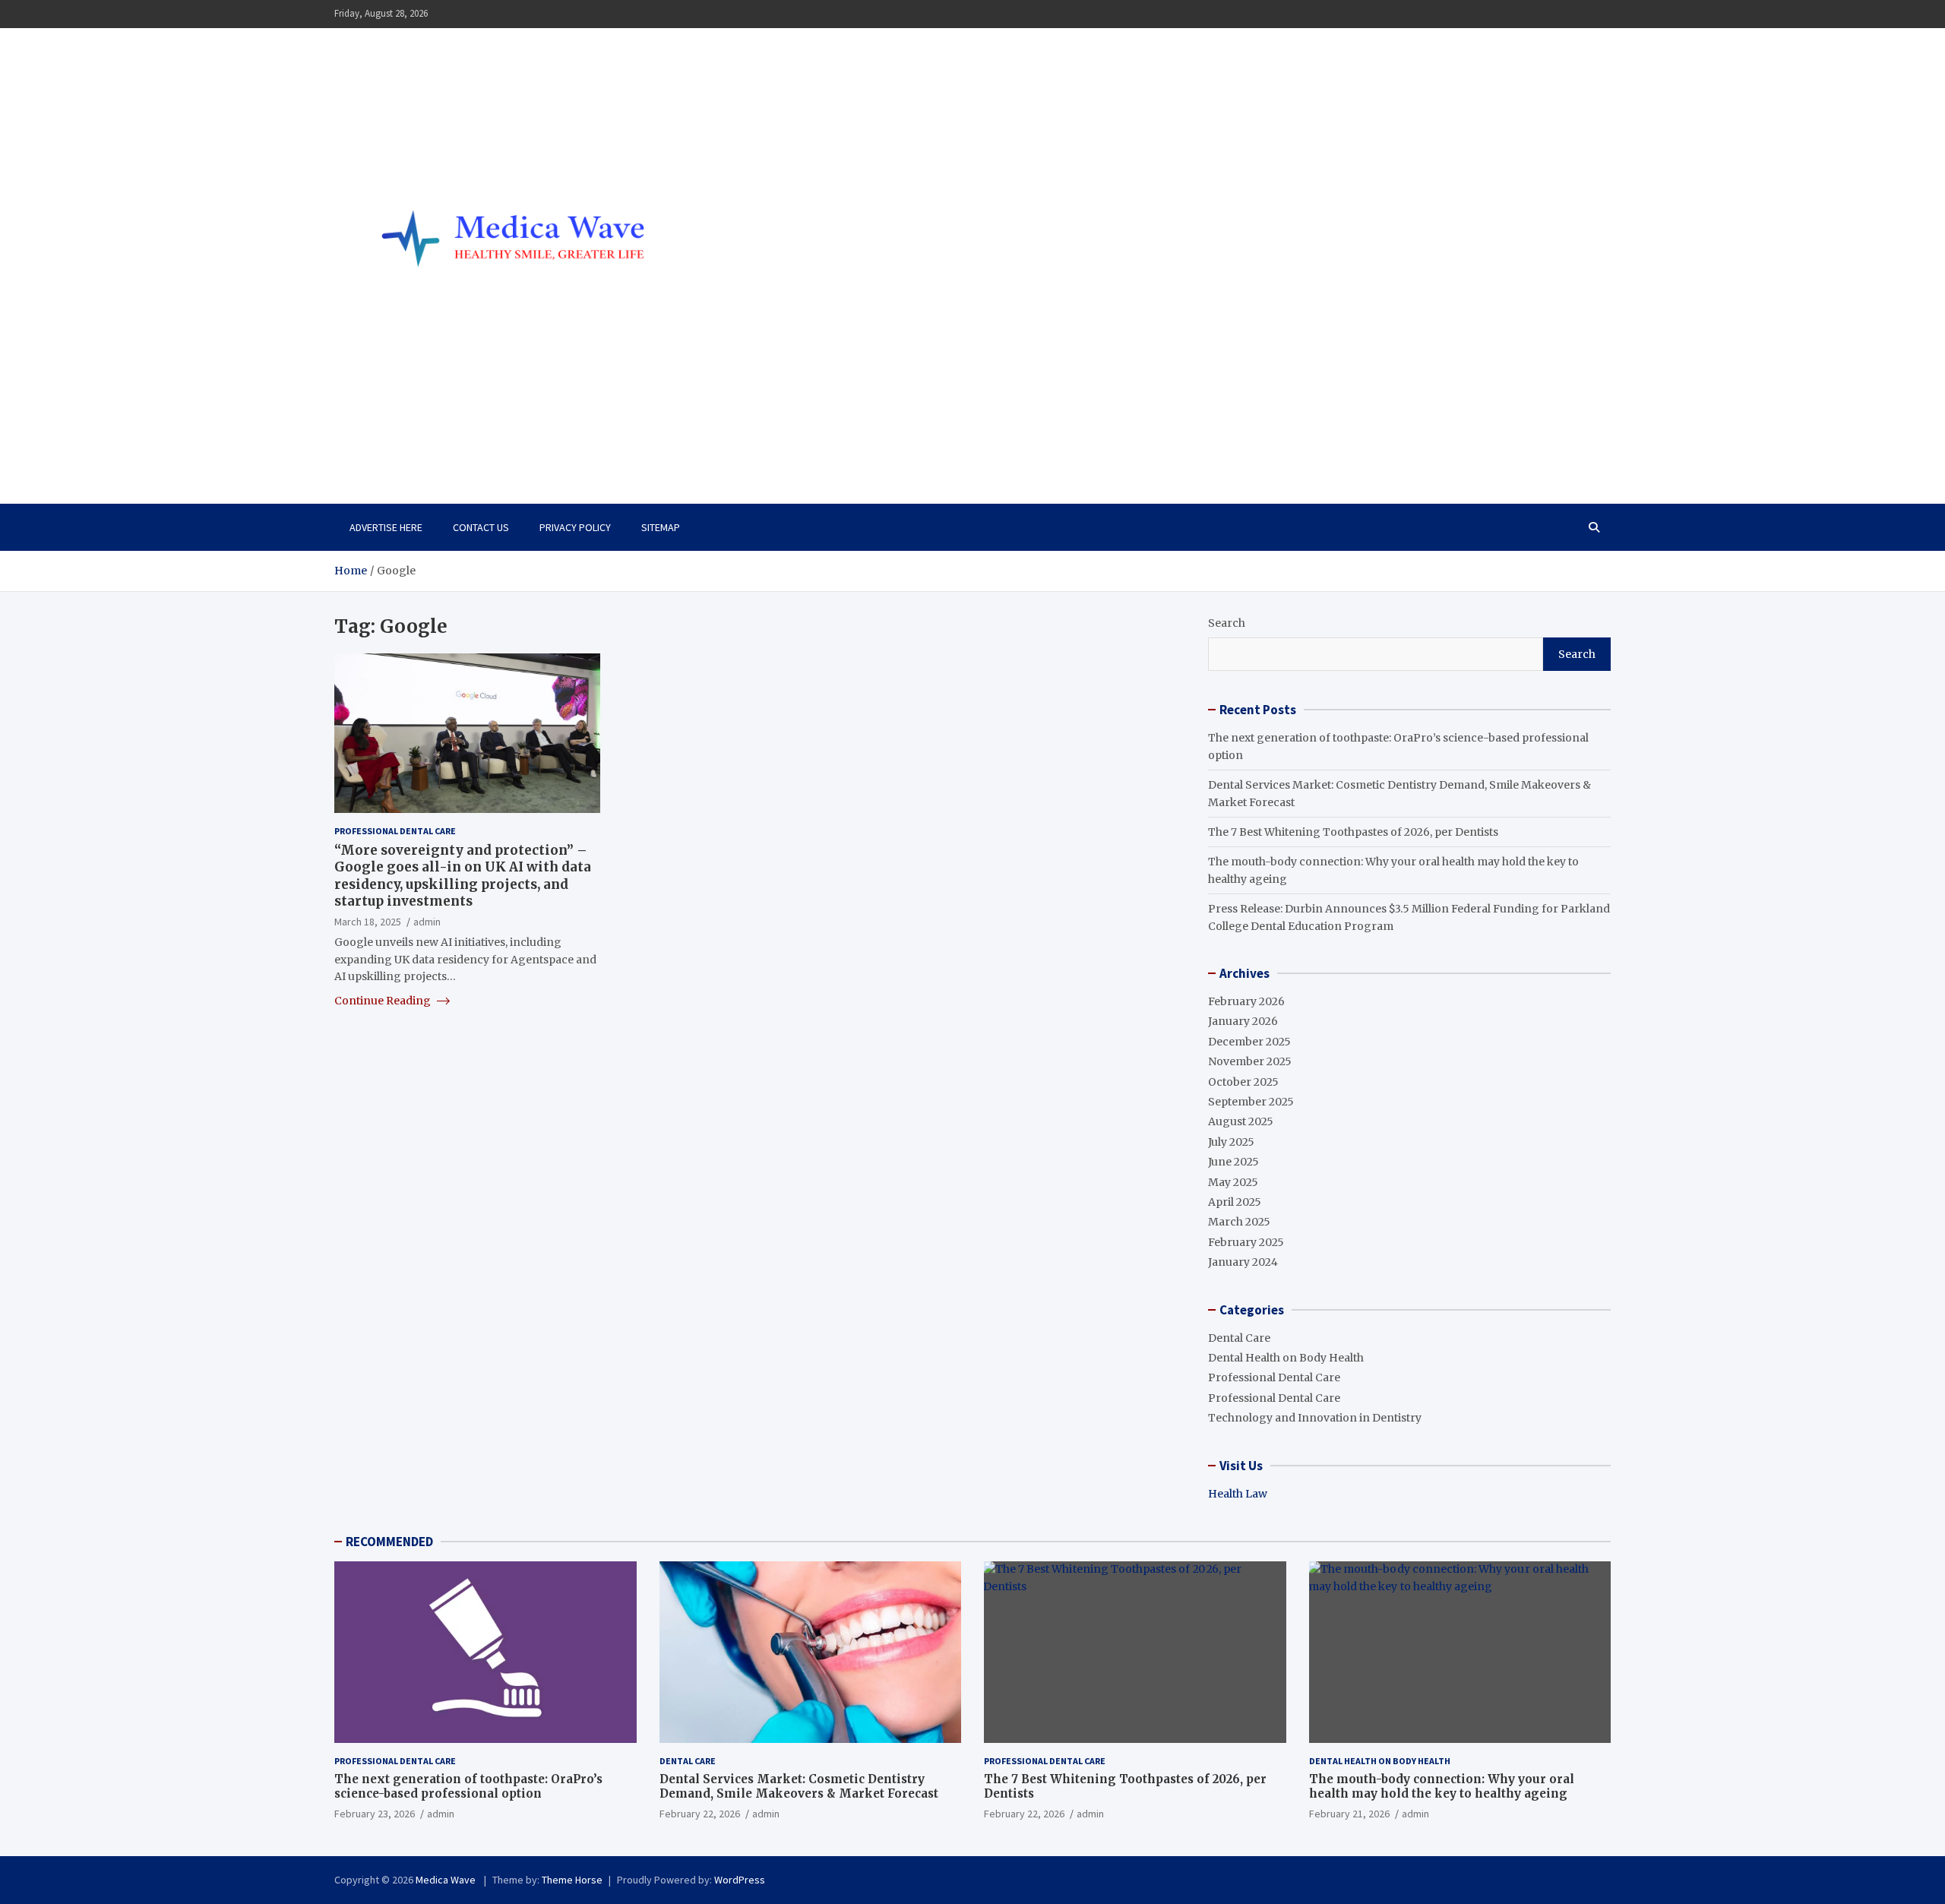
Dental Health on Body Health (1286, 1358)
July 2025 (1231, 1142)
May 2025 (1233, 1182)
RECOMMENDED (389, 1542)
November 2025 (1250, 1061)
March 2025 (1239, 1222)
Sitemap (661, 527)
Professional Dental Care (395, 831)
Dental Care (1239, 1338)
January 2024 (1243, 1262)
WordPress (740, 1880)
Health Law (1238, 1494)
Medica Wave (416, 438)
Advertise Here (386, 527)
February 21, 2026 (1349, 1814)
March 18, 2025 (368, 921)
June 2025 (1233, 1162)
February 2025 (1246, 1242)
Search (1227, 623)
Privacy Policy (575, 527)
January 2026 (1243, 1021)
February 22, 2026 (700, 1814)
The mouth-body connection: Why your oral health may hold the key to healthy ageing (1442, 1787)
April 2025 (1235, 1202)
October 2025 (1243, 1082)
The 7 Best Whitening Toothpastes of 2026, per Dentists (1353, 832)
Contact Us (481, 527)
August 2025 (1241, 1121)
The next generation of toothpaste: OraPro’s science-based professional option (468, 1787)
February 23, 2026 (375, 1814)
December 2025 (1249, 1042)
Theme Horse (572, 1880)
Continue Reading (384, 1001)
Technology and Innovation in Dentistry (1315, 1418)
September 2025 (1251, 1102)
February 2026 (1246, 1001)
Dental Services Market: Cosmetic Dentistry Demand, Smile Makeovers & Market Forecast (799, 1787)
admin (427, 921)
